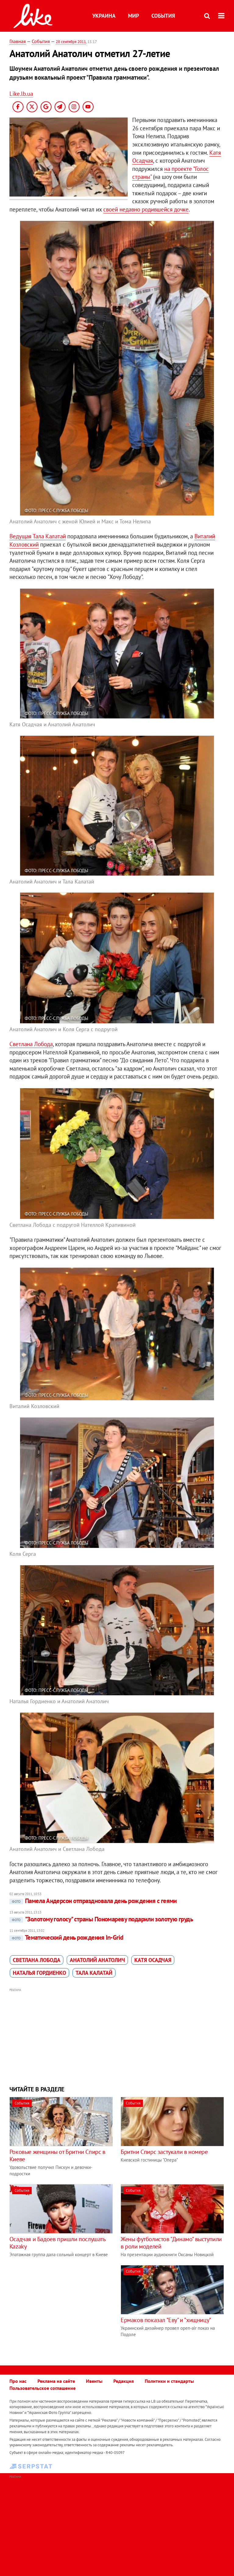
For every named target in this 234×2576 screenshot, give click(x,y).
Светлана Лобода (31, 1044)
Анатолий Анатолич (97, 1960)
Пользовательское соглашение (43, 2388)
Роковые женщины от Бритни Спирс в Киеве (57, 2155)
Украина (104, 16)
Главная (18, 41)
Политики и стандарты (169, 2381)
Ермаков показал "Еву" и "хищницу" (166, 2320)
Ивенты (94, 2381)
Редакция (124, 2381)
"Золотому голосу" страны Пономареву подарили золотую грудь (103, 1919)
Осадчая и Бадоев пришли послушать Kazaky (57, 2243)
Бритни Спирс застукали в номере (164, 2152)
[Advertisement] (117, 2036)
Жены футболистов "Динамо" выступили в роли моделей (171, 2243)
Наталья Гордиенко (39, 1973)
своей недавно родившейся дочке (146, 209)
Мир (133, 16)
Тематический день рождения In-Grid (68, 1937)
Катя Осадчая (153, 1960)
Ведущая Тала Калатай (38, 536)
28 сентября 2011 (71, 42)
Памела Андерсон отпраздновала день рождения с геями (94, 1901)
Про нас (18, 2381)
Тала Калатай (94, 1973)
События (163, 16)
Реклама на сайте (56, 2381)
